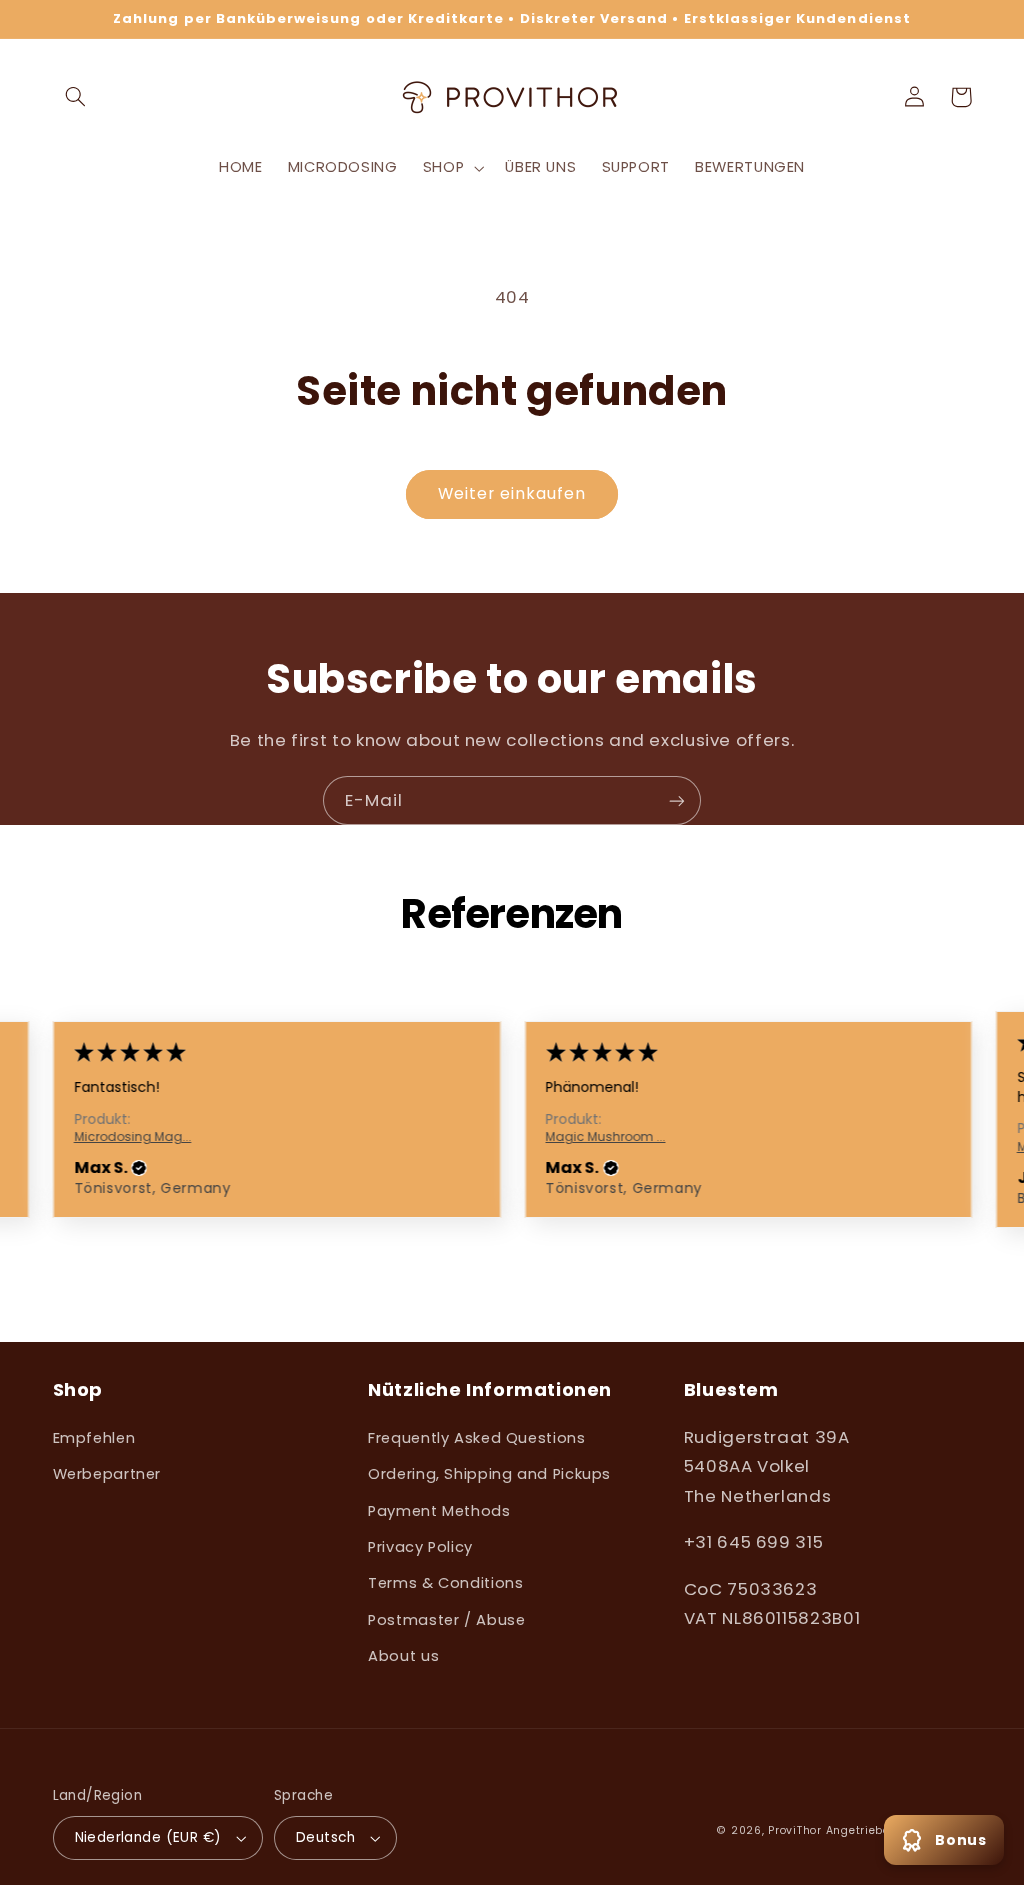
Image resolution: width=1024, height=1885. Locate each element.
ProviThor (795, 1830)
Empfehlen (94, 1438)
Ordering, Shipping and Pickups (489, 1474)
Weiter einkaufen (512, 493)
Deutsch (325, 1837)
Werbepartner (107, 1474)
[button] (76, 97)
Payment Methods (439, 1511)
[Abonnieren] (677, 800)
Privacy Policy (420, 1547)
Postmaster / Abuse (446, 1620)
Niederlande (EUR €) (148, 1837)
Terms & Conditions (445, 1583)
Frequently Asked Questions (476, 1438)
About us (403, 1656)
